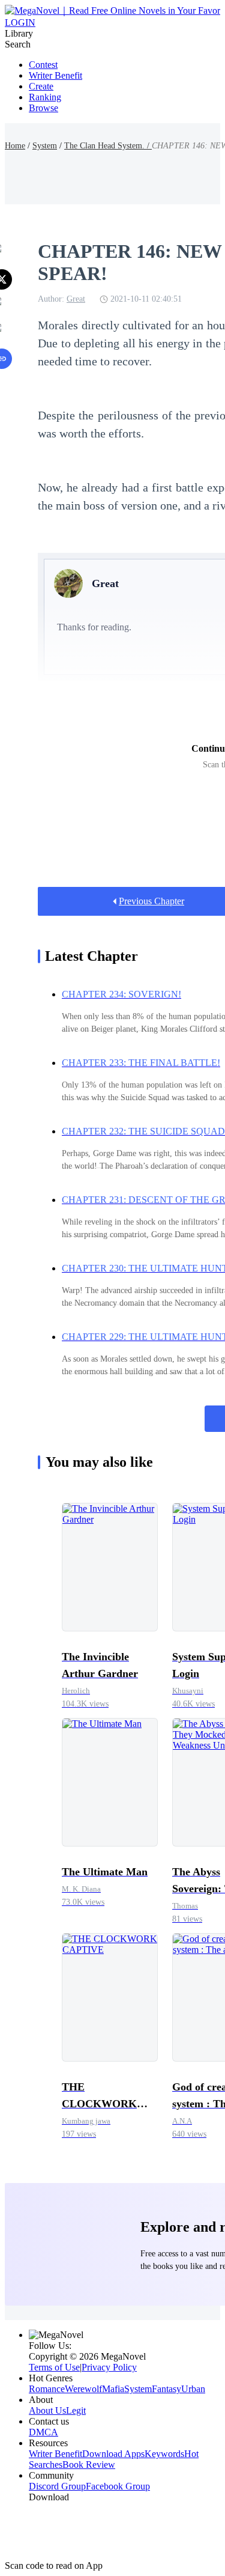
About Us (47, 2410)
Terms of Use (54, 2367)
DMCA (43, 2432)
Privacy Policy (109, 2367)
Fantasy (166, 2389)
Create (41, 86)
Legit (76, 2410)
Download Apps (113, 2454)
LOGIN (20, 23)
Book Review (89, 2465)
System (45, 146)
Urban (193, 2389)
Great (76, 299)
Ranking (45, 97)
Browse (43, 108)
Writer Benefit (55, 75)
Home (15, 146)
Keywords (164, 2454)
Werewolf (83, 2389)
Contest (43, 65)
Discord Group (57, 2486)
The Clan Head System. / (108, 146)
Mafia (113, 2389)
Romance (47, 2389)
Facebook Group (118, 2486)
